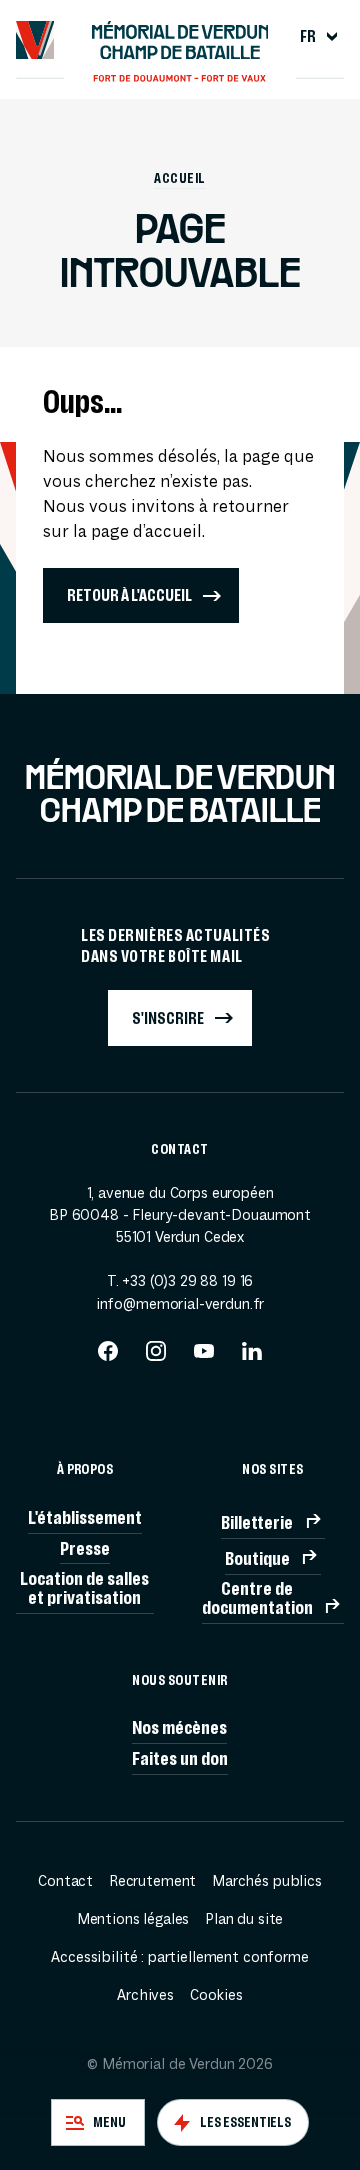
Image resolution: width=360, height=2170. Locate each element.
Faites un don (180, 1758)
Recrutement (152, 1881)
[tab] (98, 2122)
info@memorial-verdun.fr (180, 1304)
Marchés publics (267, 1881)
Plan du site (244, 1919)
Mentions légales (133, 1919)
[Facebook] (108, 1357)
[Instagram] (156, 1357)
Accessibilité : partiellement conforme (179, 1957)
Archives (145, 1995)
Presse (85, 1548)
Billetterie (257, 1522)
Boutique (257, 1558)
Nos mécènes (179, 1727)
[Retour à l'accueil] (35, 40)
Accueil (179, 178)
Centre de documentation (257, 1598)
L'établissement (85, 1517)
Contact (65, 1881)
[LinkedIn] (252, 1357)
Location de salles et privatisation (84, 1588)
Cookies (216, 1995)
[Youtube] (204, 1357)
